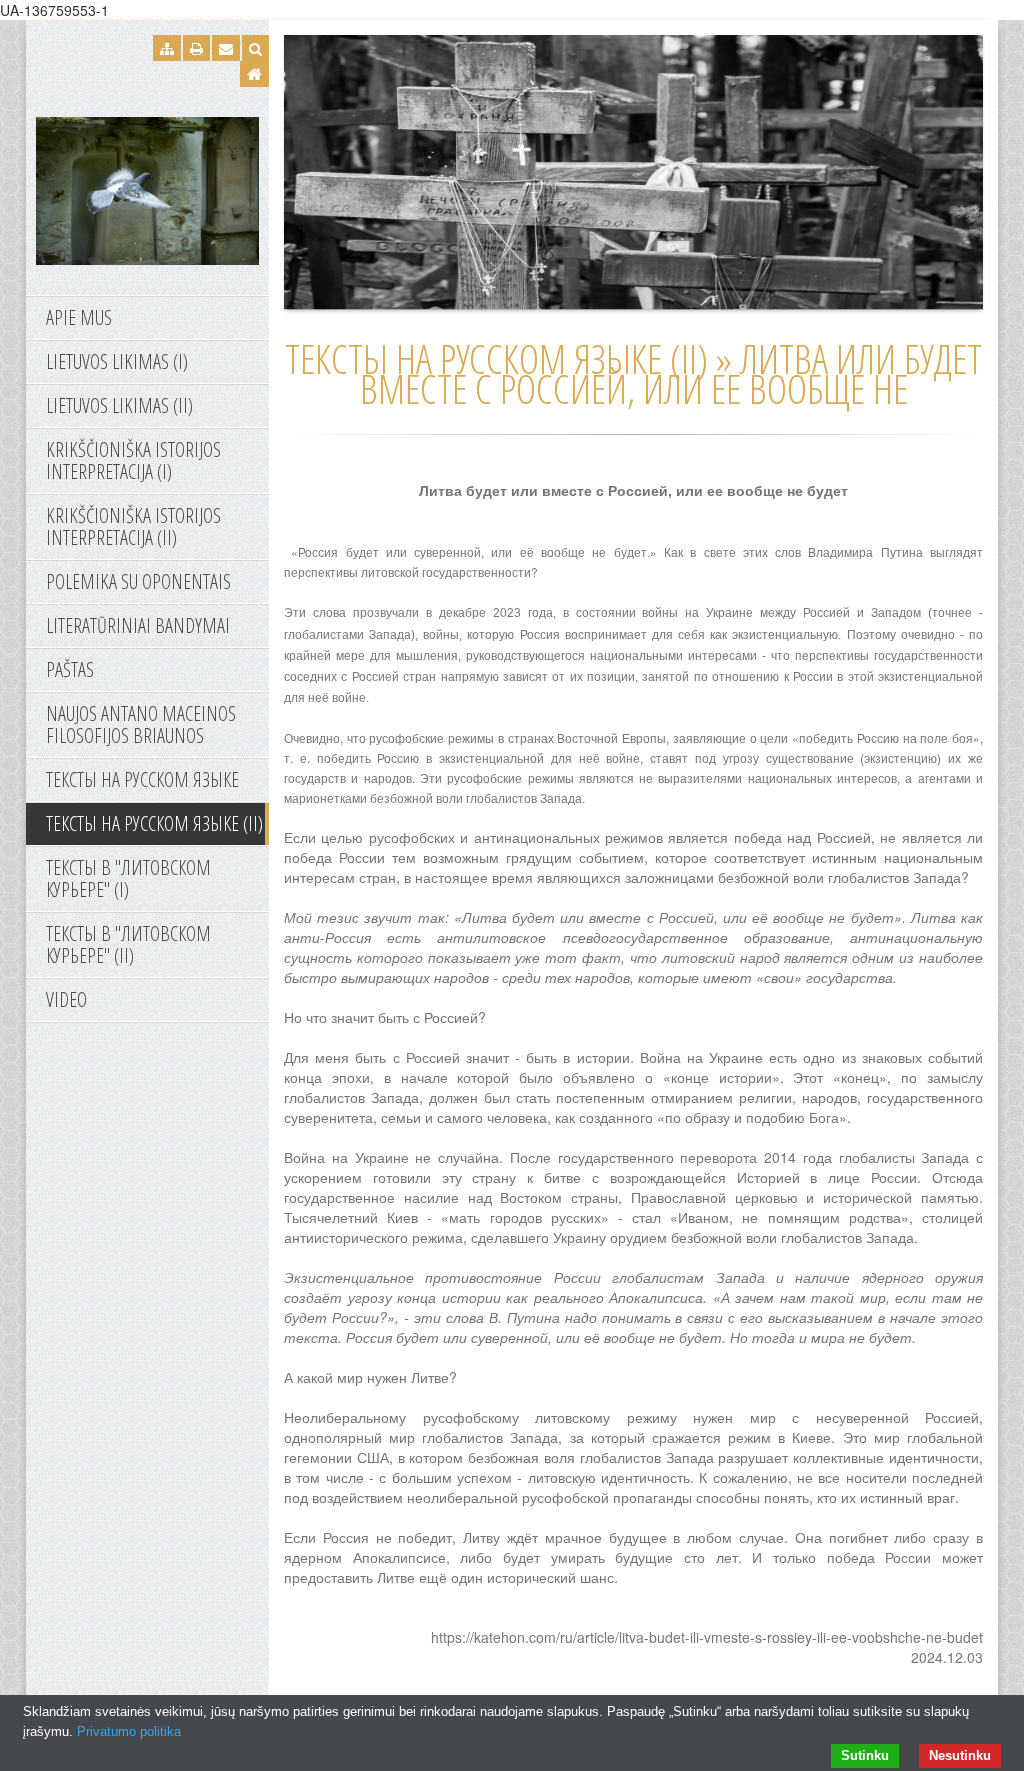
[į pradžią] (147, 189)
